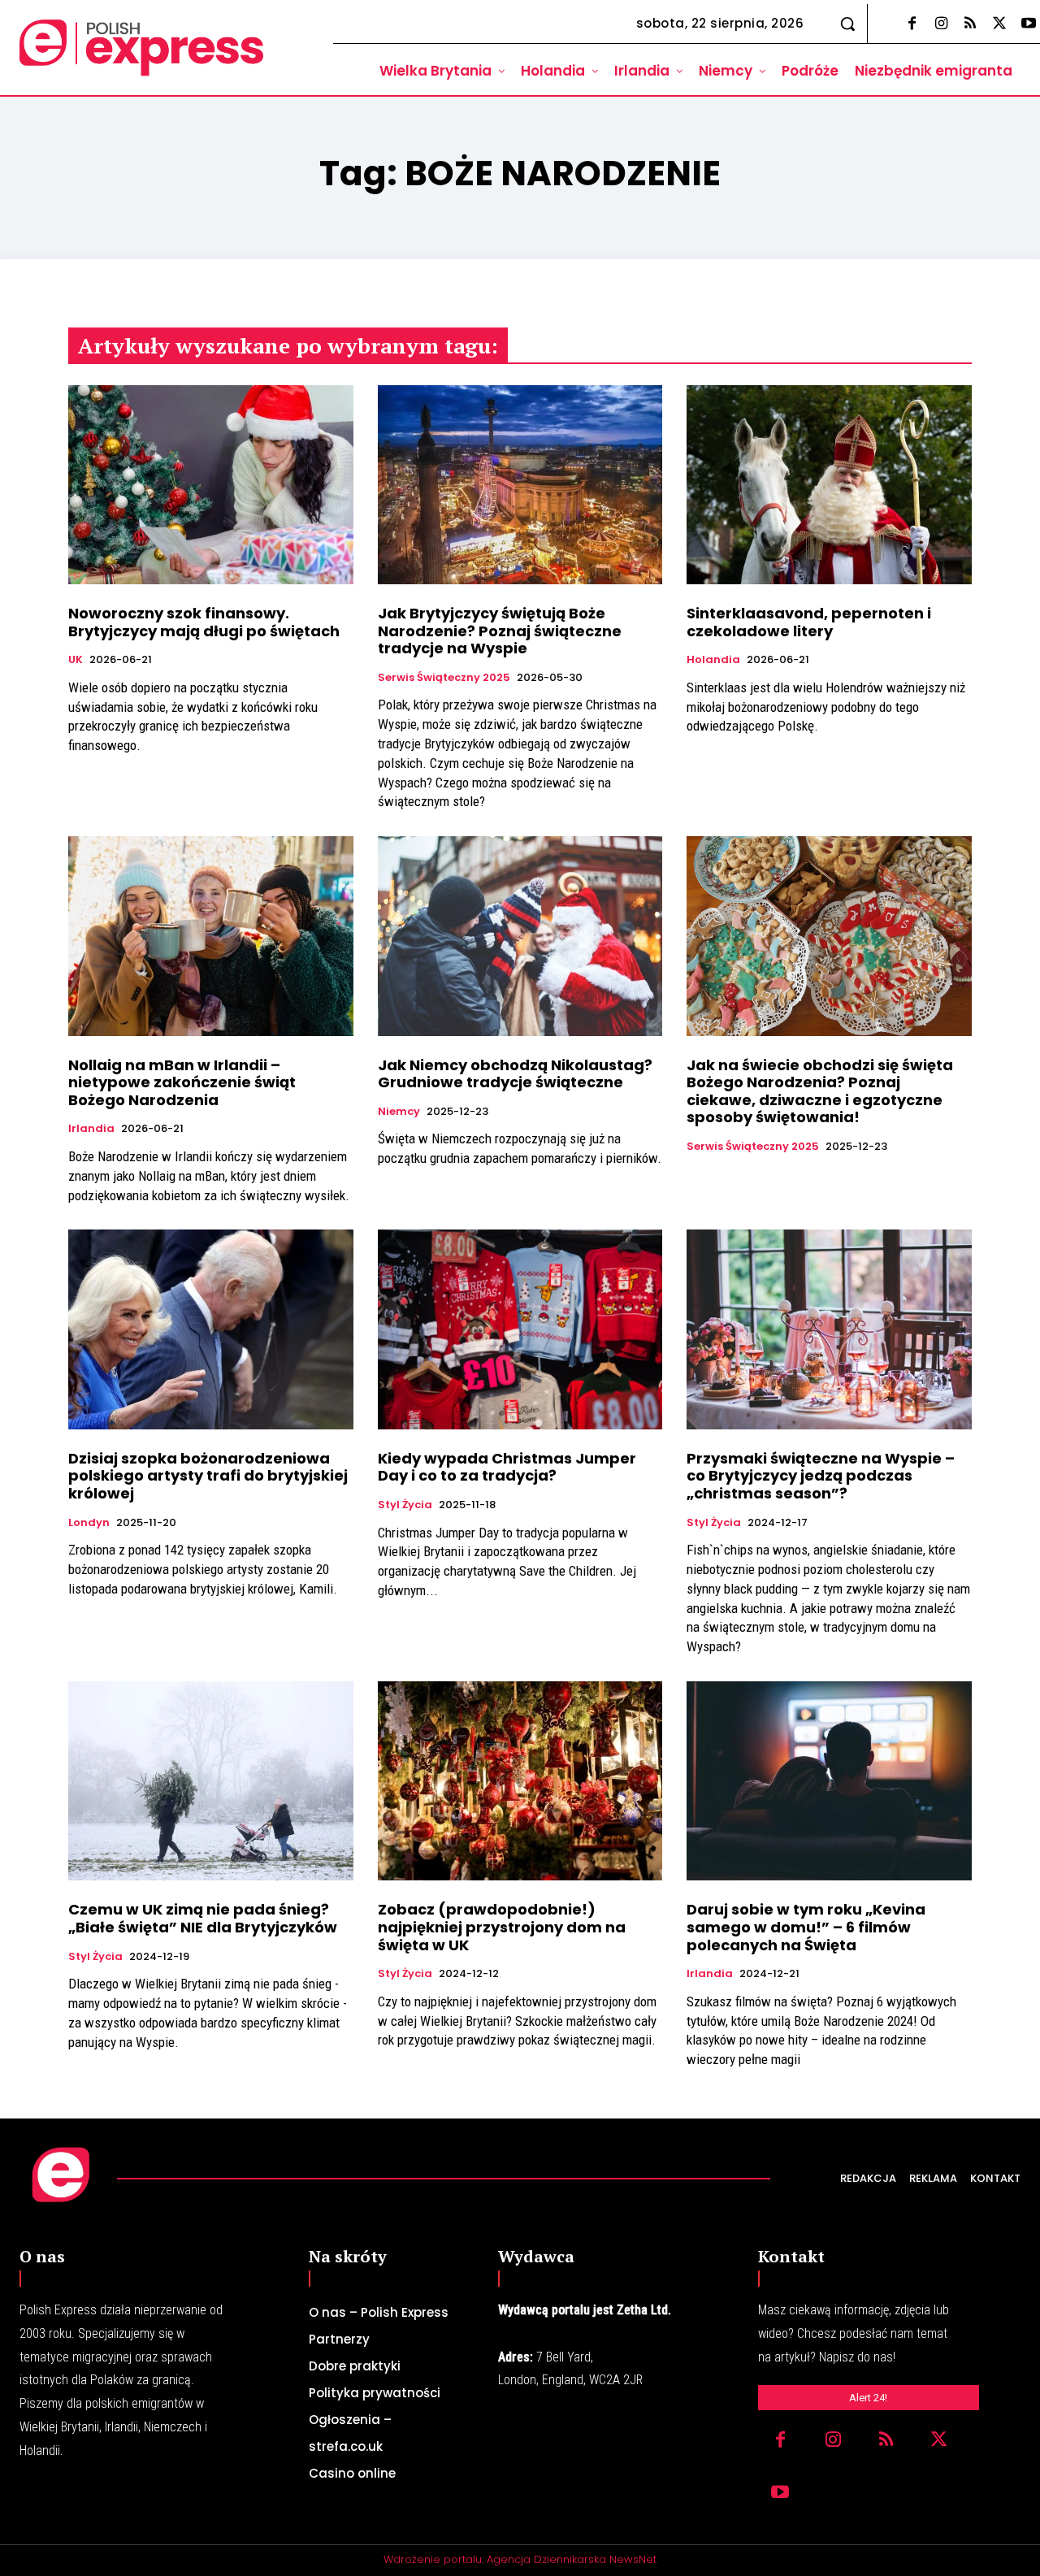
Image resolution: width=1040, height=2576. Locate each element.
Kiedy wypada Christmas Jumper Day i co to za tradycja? (507, 1467)
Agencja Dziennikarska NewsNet (572, 2559)
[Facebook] (912, 24)
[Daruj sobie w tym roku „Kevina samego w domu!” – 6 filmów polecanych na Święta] (829, 1781)
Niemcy (399, 1112)
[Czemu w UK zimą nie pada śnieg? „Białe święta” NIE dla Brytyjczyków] (211, 1781)
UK (76, 660)
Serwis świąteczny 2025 (444, 678)
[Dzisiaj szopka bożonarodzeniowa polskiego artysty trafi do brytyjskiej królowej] (211, 1329)
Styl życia (405, 1505)
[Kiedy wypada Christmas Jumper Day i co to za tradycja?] (520, 1329)
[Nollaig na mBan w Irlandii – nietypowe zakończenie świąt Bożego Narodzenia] (211, 936)
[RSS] (970, 24)
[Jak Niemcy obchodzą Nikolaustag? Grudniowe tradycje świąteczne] (520, 936)
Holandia (713, 660)
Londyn (89, 1523)
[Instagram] (941, 24)
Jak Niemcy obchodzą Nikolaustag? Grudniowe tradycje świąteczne (515, 1074)
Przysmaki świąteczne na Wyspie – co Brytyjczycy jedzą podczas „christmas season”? (821, 1476)
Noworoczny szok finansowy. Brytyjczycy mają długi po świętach (204, 622)
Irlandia (91, 1129)
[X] (999, 24)
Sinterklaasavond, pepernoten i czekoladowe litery (809, 622)
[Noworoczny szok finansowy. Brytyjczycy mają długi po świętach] (211, 485)
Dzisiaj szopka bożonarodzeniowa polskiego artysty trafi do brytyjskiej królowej (208, 1476)
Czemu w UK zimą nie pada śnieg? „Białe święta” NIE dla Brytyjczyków (203, 1918)
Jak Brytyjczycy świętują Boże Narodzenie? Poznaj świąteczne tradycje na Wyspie (500, 631)
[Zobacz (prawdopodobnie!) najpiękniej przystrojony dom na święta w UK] (520, 1781)
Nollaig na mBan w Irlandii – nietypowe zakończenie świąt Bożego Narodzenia (182, 1082)
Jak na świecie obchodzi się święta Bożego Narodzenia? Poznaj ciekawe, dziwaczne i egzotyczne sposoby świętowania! (820, 1091)
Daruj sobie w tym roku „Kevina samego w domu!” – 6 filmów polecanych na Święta (806, 1927)
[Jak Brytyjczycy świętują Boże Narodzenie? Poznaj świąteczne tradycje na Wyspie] (520, 485)
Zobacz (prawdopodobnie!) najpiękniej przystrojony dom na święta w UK (502, 1927)
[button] (847, 24)
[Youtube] (780, 2494)
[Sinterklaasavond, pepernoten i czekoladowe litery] (829, 485)
